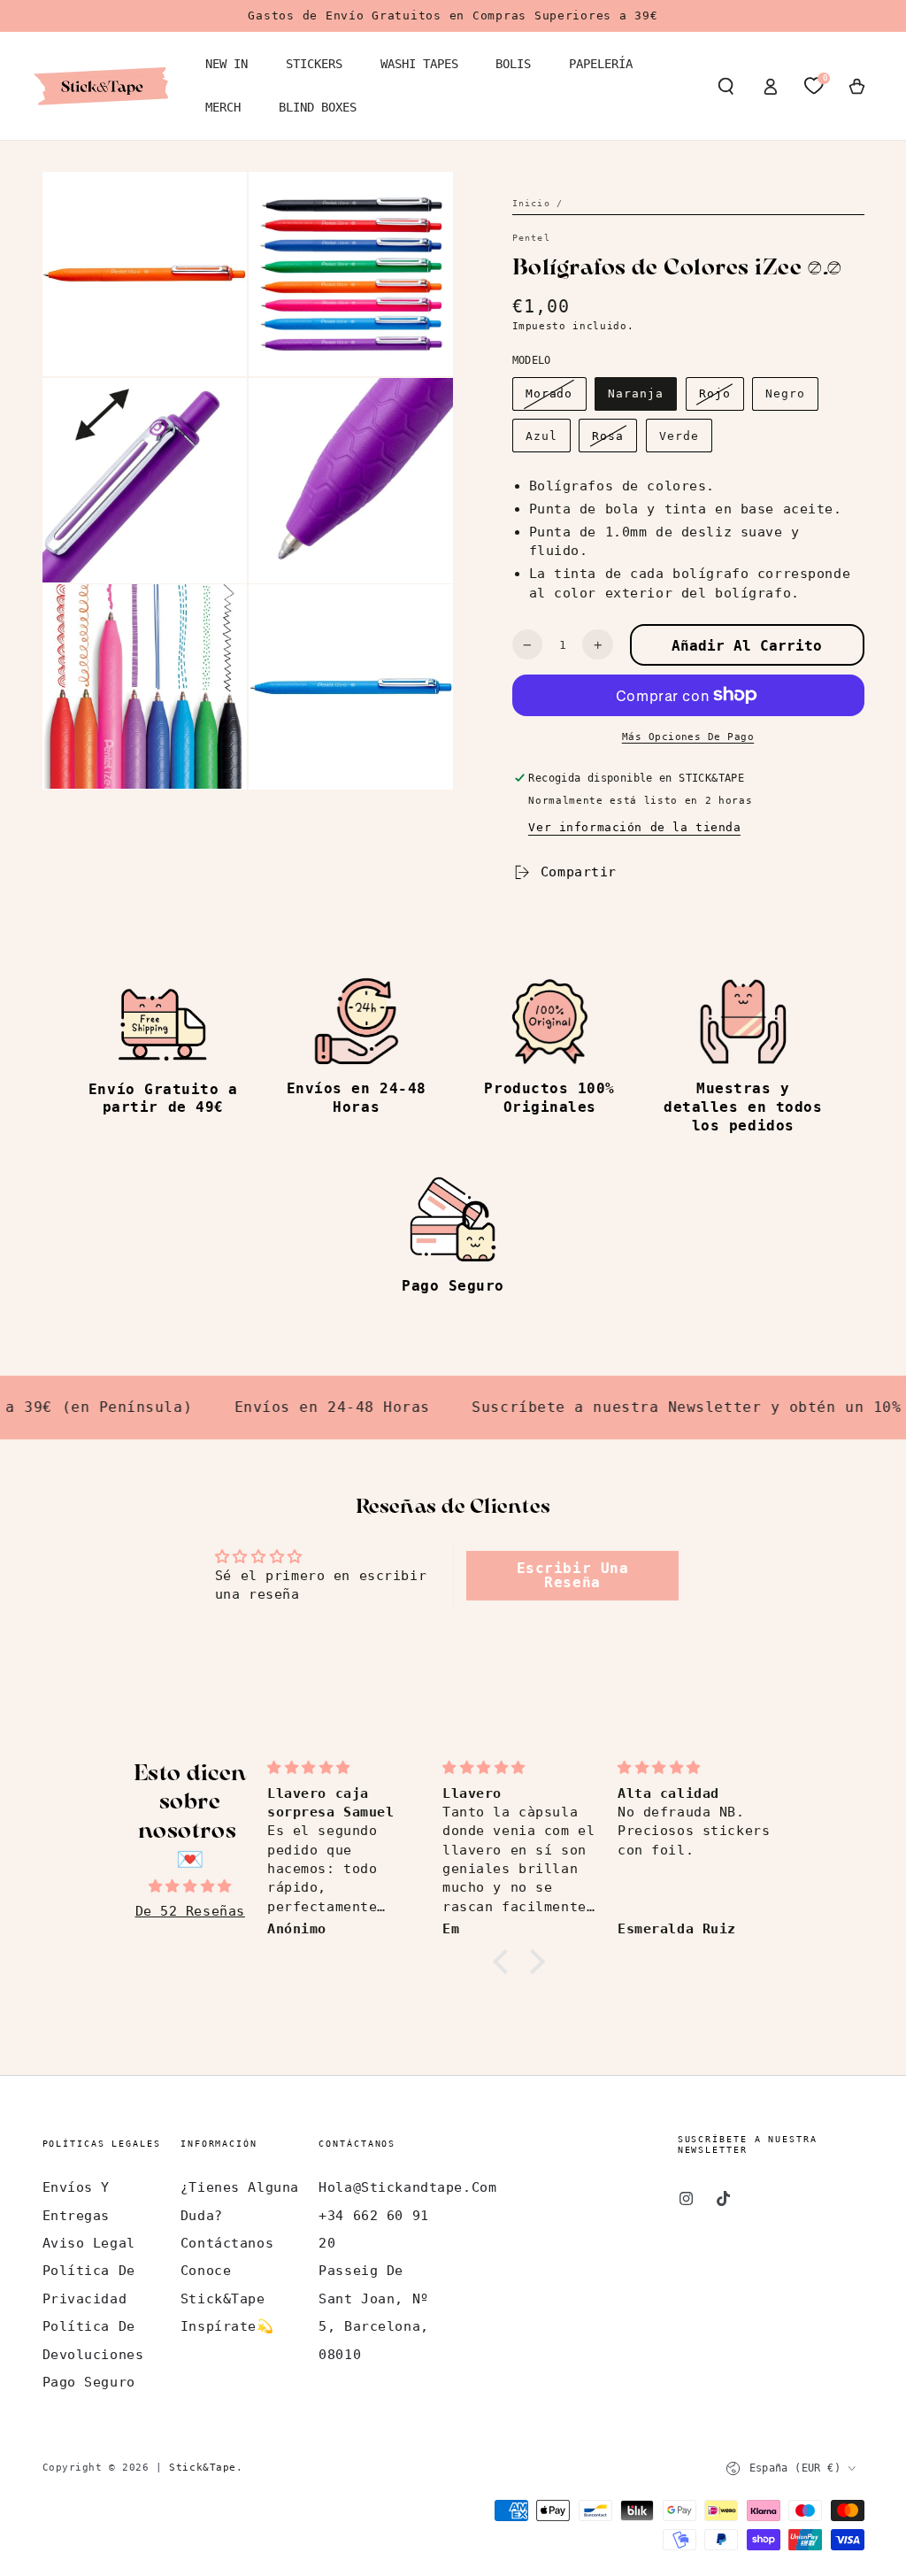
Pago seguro (89, 2382)
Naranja (636, 393)
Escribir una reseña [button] (573, 1575)
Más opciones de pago (688, 737)
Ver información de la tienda (634, 827)
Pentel (531, 238)
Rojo (715, 393)
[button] (726, 86)
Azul (541, 436)
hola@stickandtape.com (407, 2187)
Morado (549, 393)
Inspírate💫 (227, 2326)
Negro (785, 393)
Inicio (531, 203)
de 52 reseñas (190, 1911)
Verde (679, 436)
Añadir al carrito (747, 646)
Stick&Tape (203, 2467)
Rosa (608, 436)
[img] (190, 1886)
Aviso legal (89, 2243)
